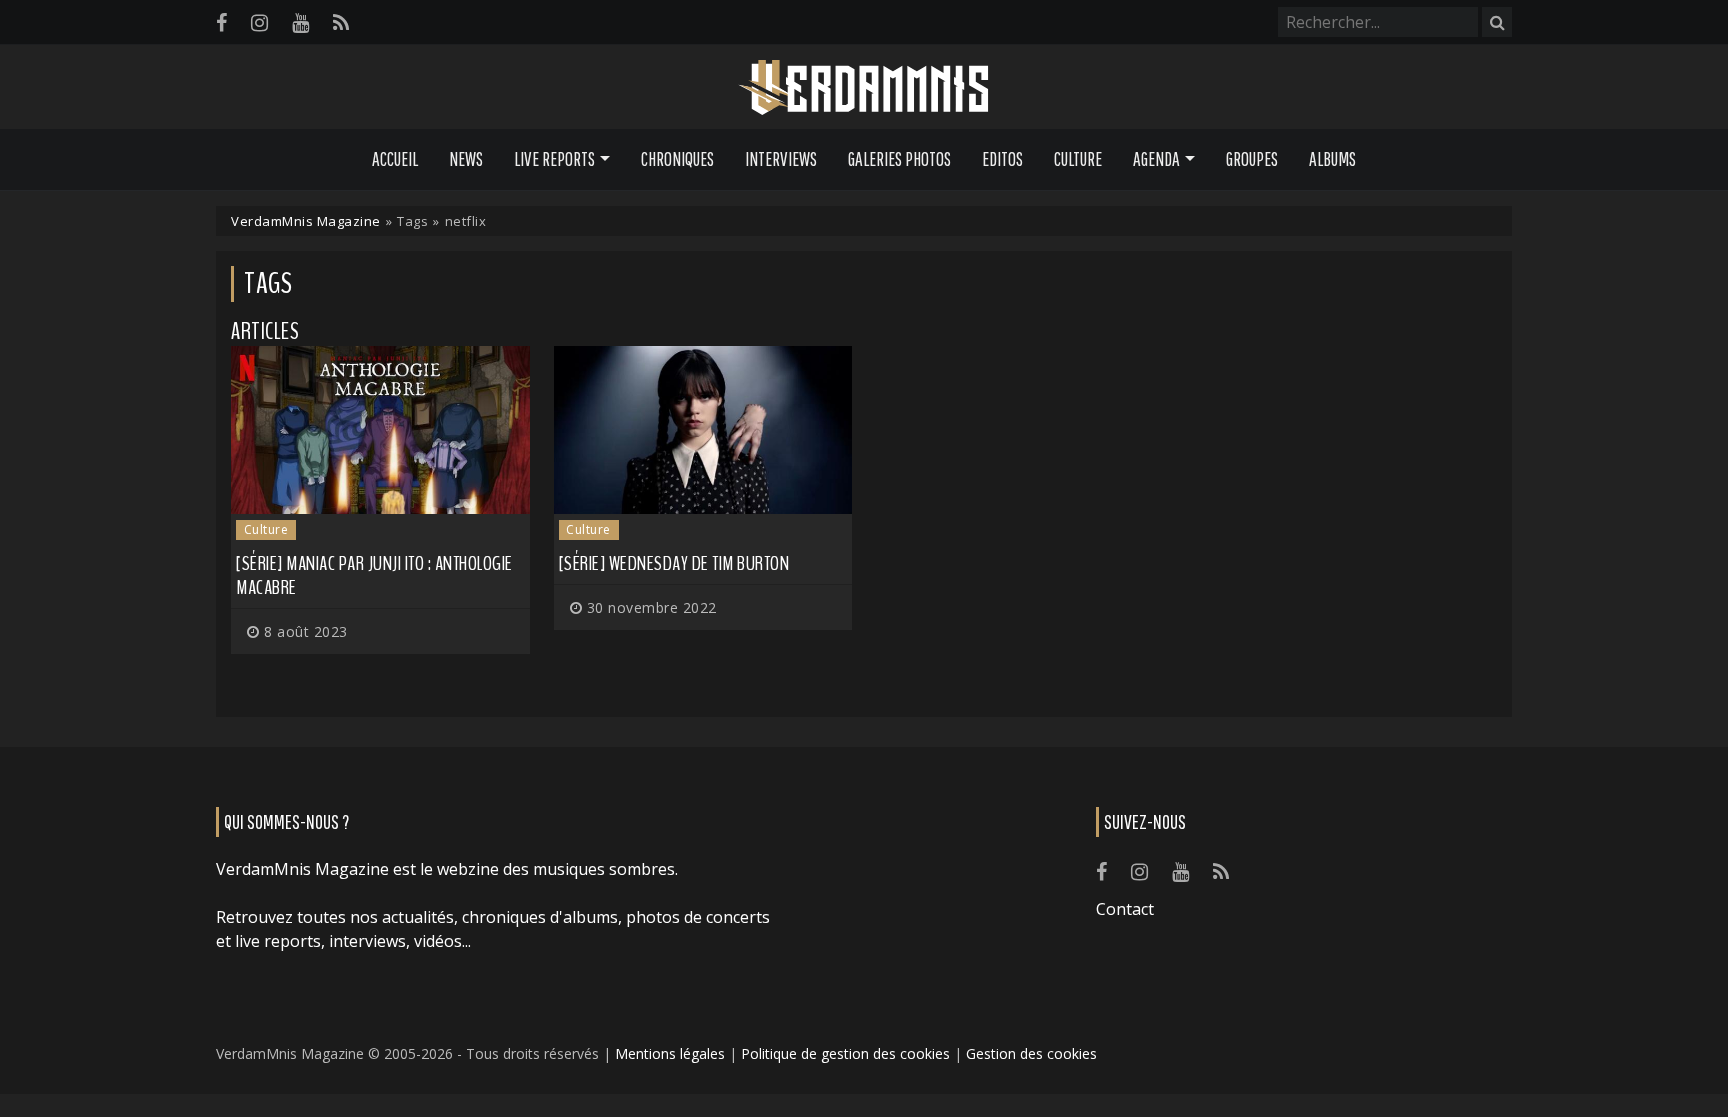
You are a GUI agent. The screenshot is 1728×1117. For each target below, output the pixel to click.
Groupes (1252, 159)
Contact (1125, 909)
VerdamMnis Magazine (306, 221)
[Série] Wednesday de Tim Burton (674, 563)
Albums (1332, 159)
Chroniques (677, 159)
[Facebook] (221, 22)
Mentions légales (670, 1053)
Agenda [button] (1156, 159)
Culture (1078, 159)
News (466, 159)
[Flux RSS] (341, 22)
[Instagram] (259, 22)
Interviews (781, 159)
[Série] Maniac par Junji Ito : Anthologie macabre (374, 575)
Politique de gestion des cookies (845, 1053)
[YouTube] (300, 22)
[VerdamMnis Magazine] (864, 88)
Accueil (395, 159)
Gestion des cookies (1031, 1053)
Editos (1002, 159)
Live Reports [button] (554, 159)
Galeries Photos (899, 159)
